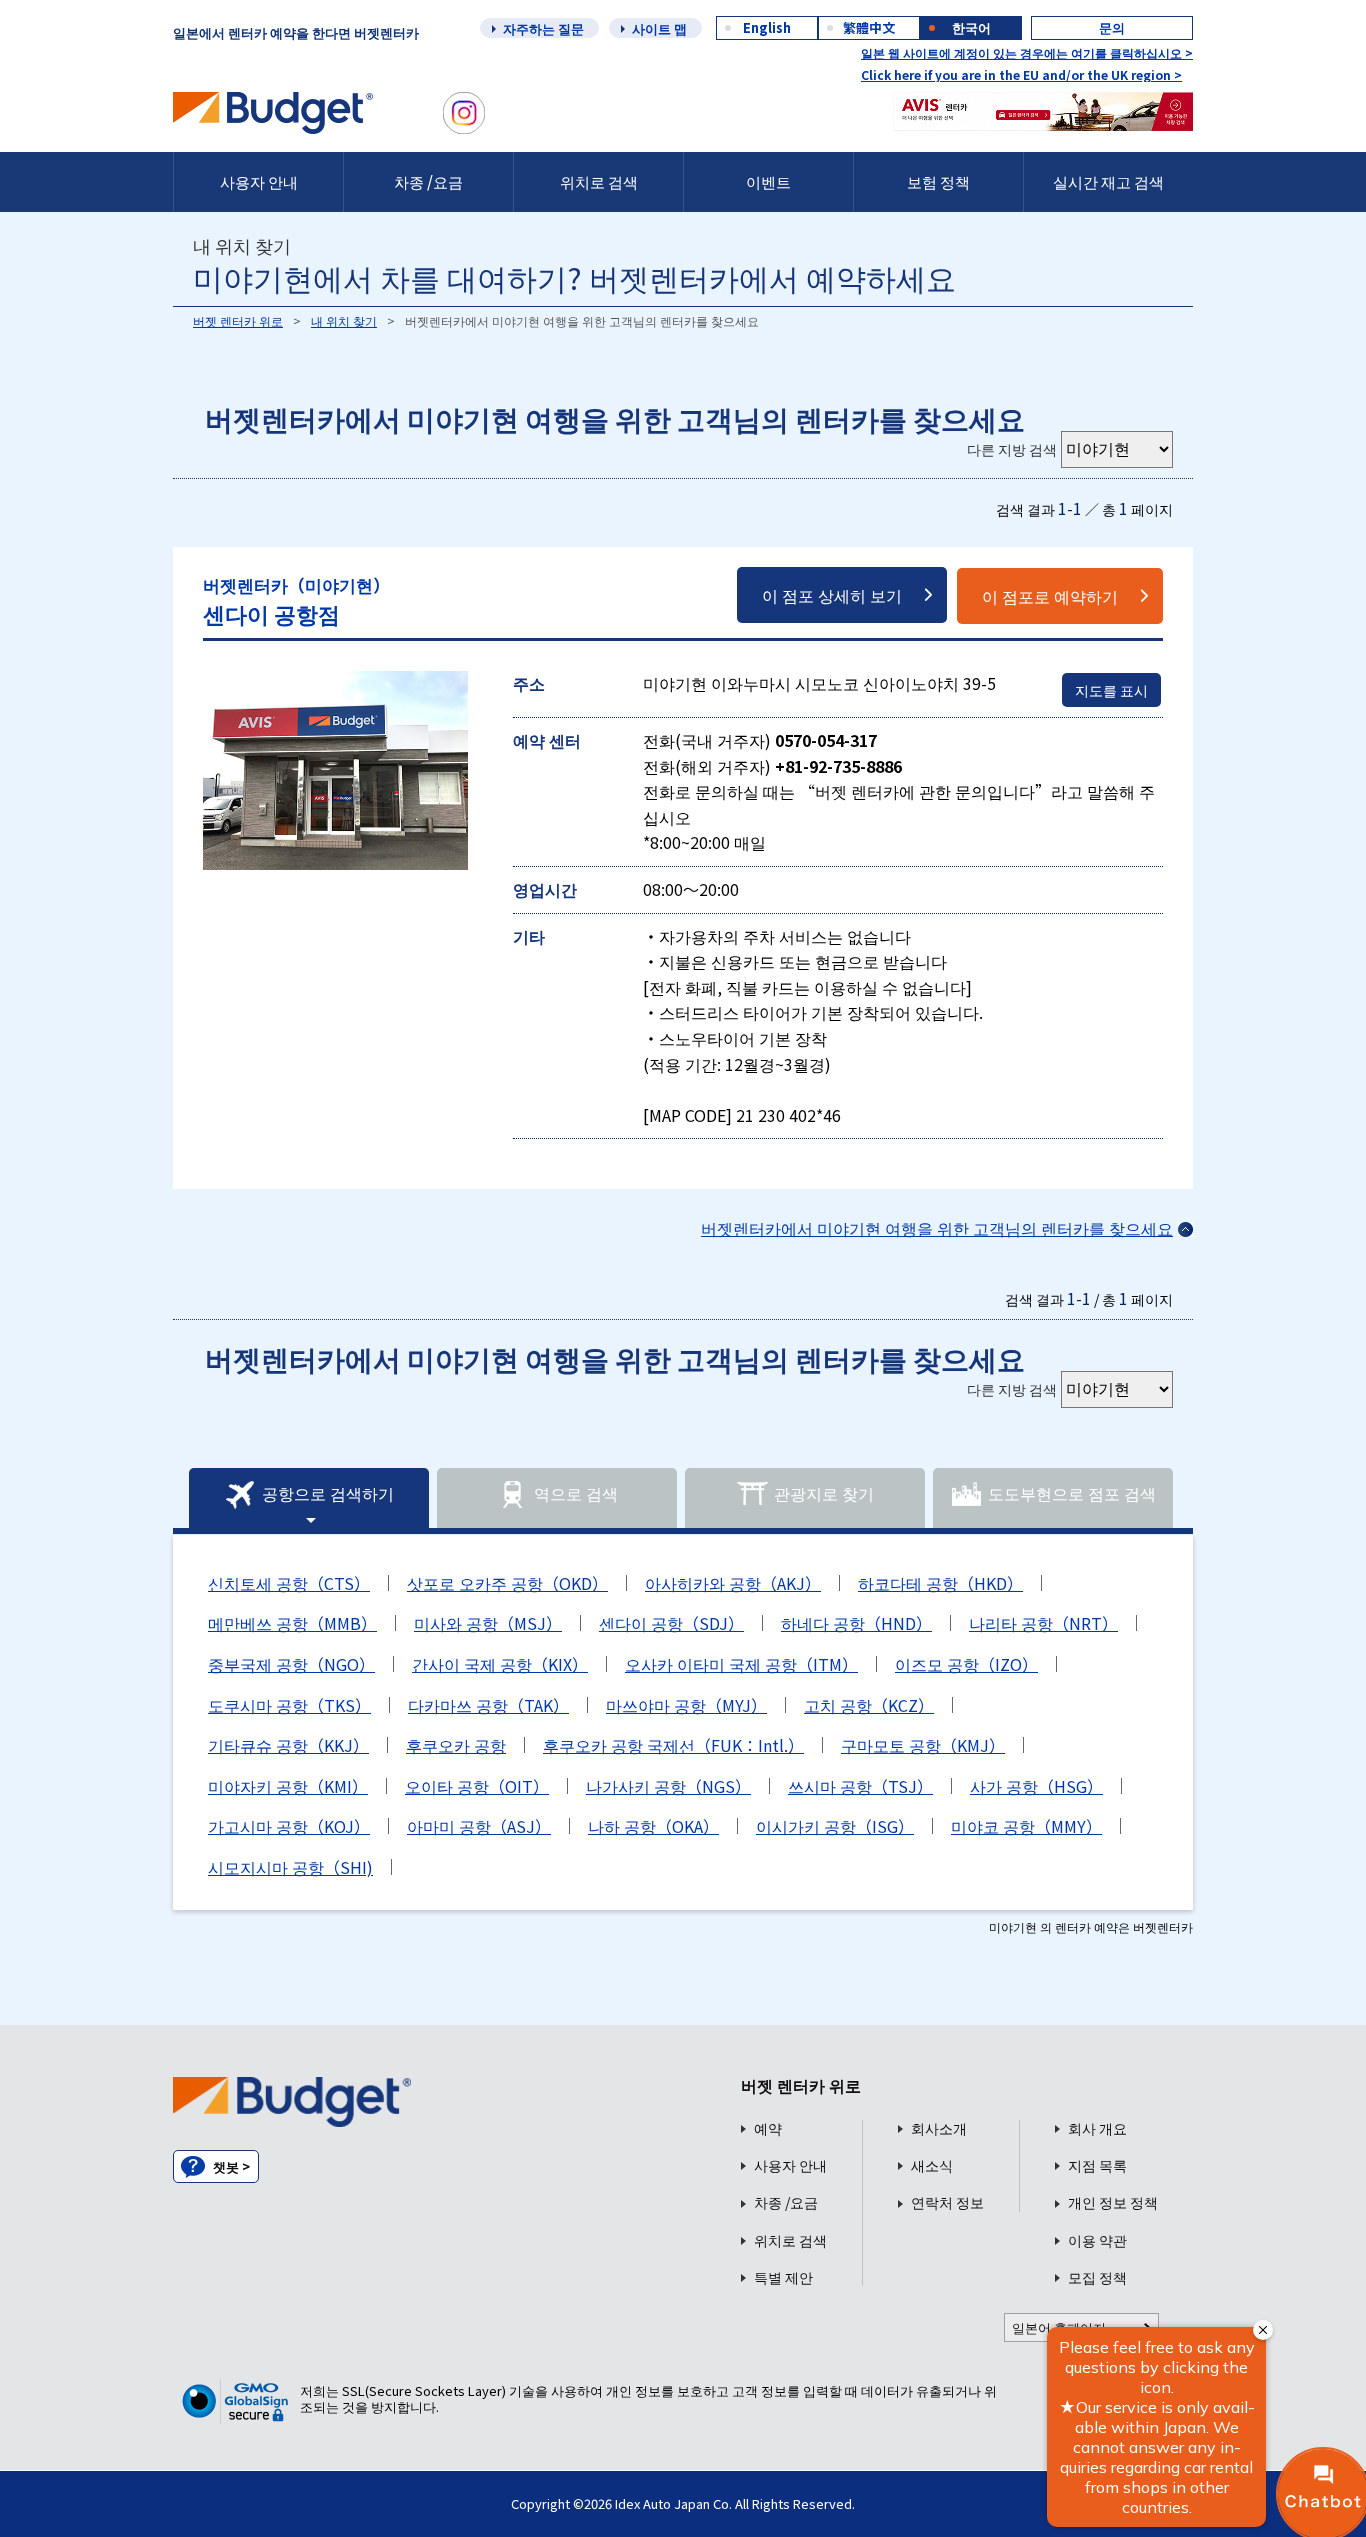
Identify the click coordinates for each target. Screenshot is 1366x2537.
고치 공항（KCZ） (869, 1705)
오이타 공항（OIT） (477, 1786)
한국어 (971, 27)
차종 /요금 (428, 181)
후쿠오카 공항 (456, 1745)
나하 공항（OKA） (653, 1826)
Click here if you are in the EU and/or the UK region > (1021, 74)
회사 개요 (1097, 2128)
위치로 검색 (599, 181)
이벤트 (768, 181)
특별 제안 (783, 2277)
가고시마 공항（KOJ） (289, 1826)
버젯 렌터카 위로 (238, 320)
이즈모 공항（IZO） (966, 1664)
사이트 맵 (659, 28)
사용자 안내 (259, 181)
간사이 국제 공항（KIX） (500, 1664)
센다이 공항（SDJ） (671, 1623)
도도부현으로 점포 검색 (1072, 1493)
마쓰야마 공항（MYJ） (686, 1705)
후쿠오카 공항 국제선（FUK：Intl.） (673, 1745)
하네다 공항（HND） (856, 1623)
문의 (1112, 27)
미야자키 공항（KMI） (288, 1786)
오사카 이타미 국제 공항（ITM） (741, 1664)
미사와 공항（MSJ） (488, 1623)
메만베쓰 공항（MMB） (292, 1623)
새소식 (932, 2165)
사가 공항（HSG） (1036, 1786)
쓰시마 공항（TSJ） (860, 1786)
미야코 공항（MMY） (1026, 1826)
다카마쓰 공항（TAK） (488, 1705)
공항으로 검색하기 (328, 1493)
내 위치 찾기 (344, 320)
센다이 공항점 (296, 600)
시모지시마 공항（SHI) (290, 1867)
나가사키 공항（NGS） (668, 1786)
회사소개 (939, 2128)
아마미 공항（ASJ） (479, 1826)
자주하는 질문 (543, 28)
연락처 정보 (947, 2202)
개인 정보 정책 (1113, 2202)
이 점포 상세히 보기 (832, 595)
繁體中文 (869, 27)
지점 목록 (1097, 2165)
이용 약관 (1097, 2240)
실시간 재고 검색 (1108, 181)
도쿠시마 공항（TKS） (289, 1705)
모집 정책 (1097, 2277)
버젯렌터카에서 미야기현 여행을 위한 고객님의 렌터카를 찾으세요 (937, 1228)
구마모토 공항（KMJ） (923, 1745)
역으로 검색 (576, 1493)
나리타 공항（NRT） (1043, 1623)
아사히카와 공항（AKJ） (733, 1583)
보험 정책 (938, 181)
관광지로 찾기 (824, 1493)
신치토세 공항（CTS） (289, 1583)
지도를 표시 (1111, 690)
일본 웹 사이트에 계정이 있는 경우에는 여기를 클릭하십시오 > (1027, 52)
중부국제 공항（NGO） (291, 1664)
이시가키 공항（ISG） (835, 1826)
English (767, 27)
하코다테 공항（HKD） (940, 1583)
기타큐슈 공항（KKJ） (288, 1745)
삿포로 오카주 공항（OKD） (507, 1583)
